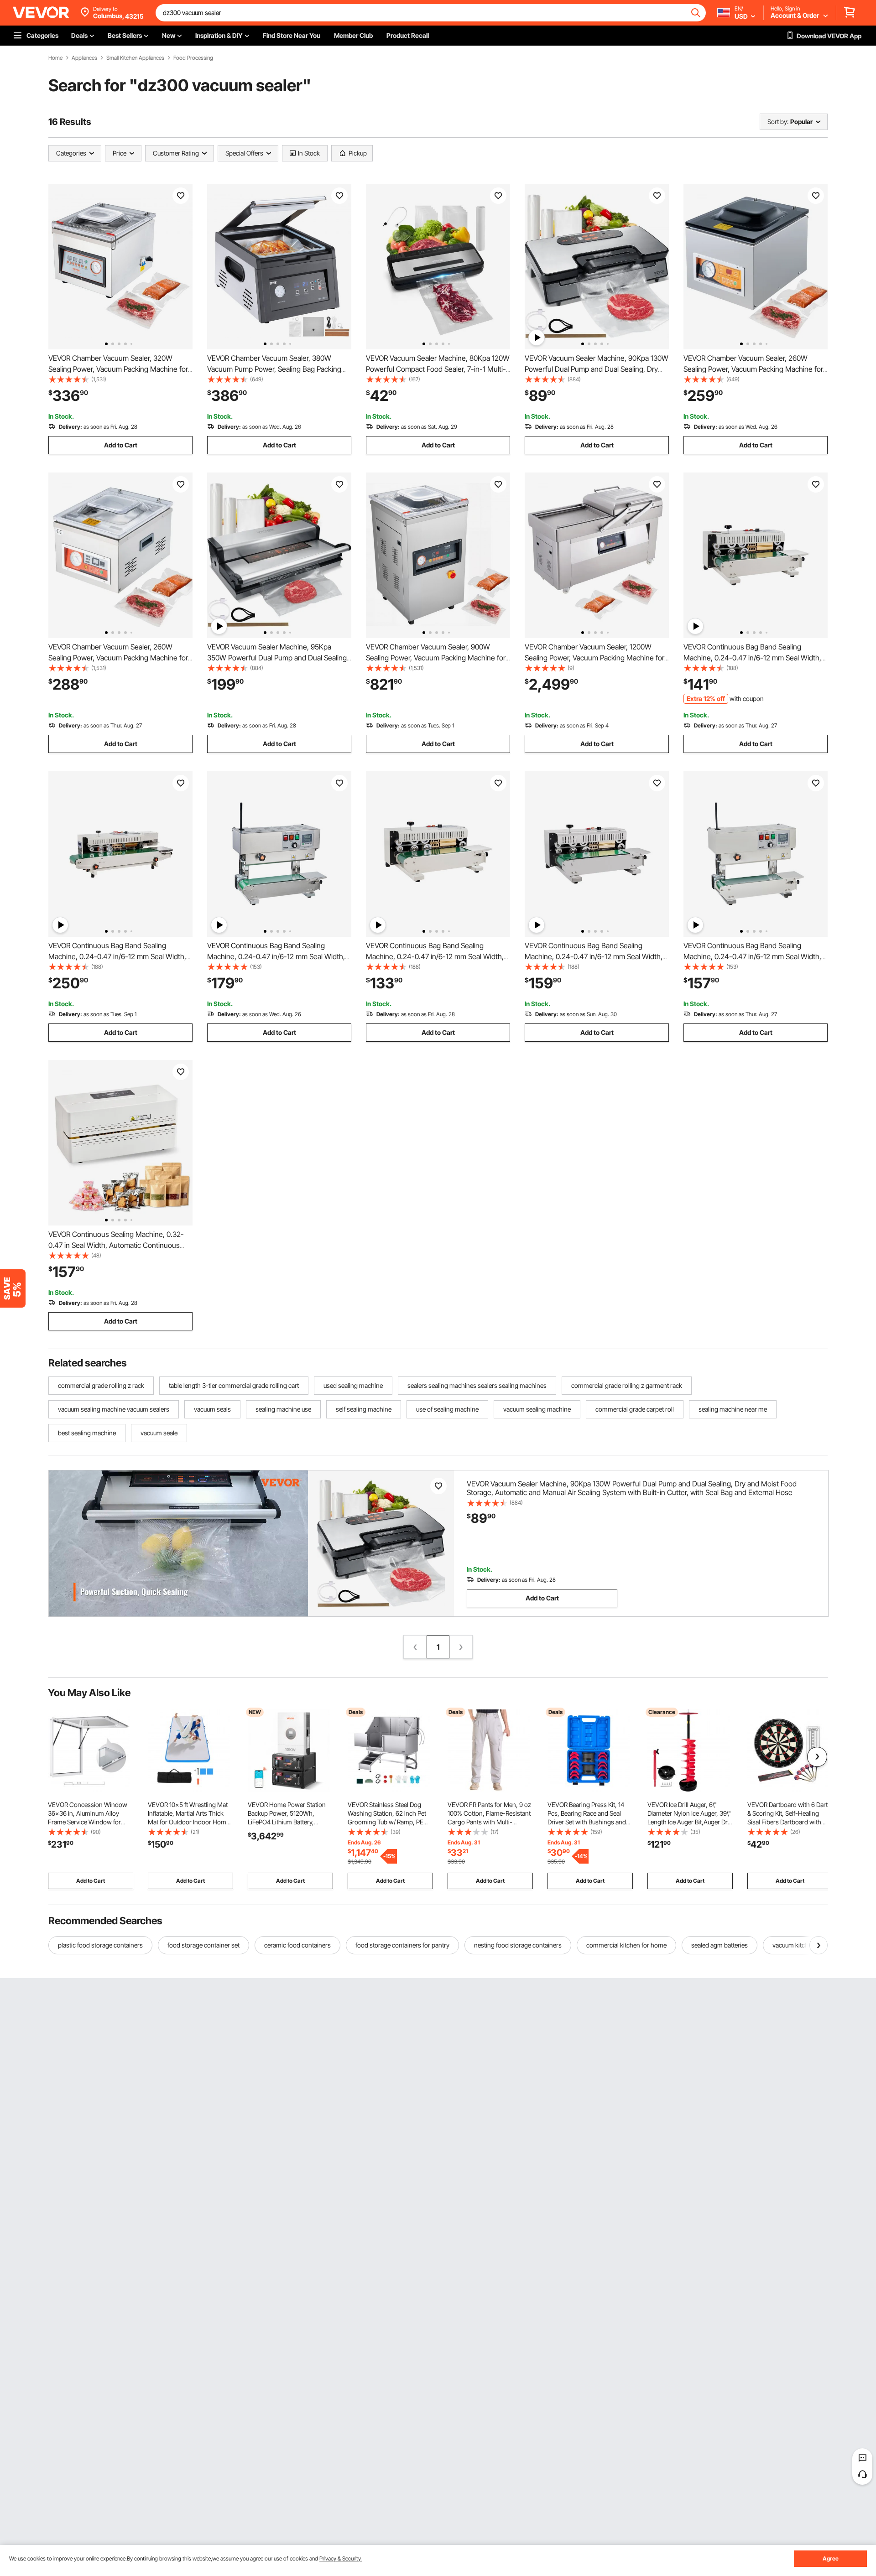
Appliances (84, 58)
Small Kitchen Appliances (135, 58)
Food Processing (193, 58)
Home (55, 58)
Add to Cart (121, 445)
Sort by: (778, 122)
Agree (831, 2558)
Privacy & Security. (341, 2558)
